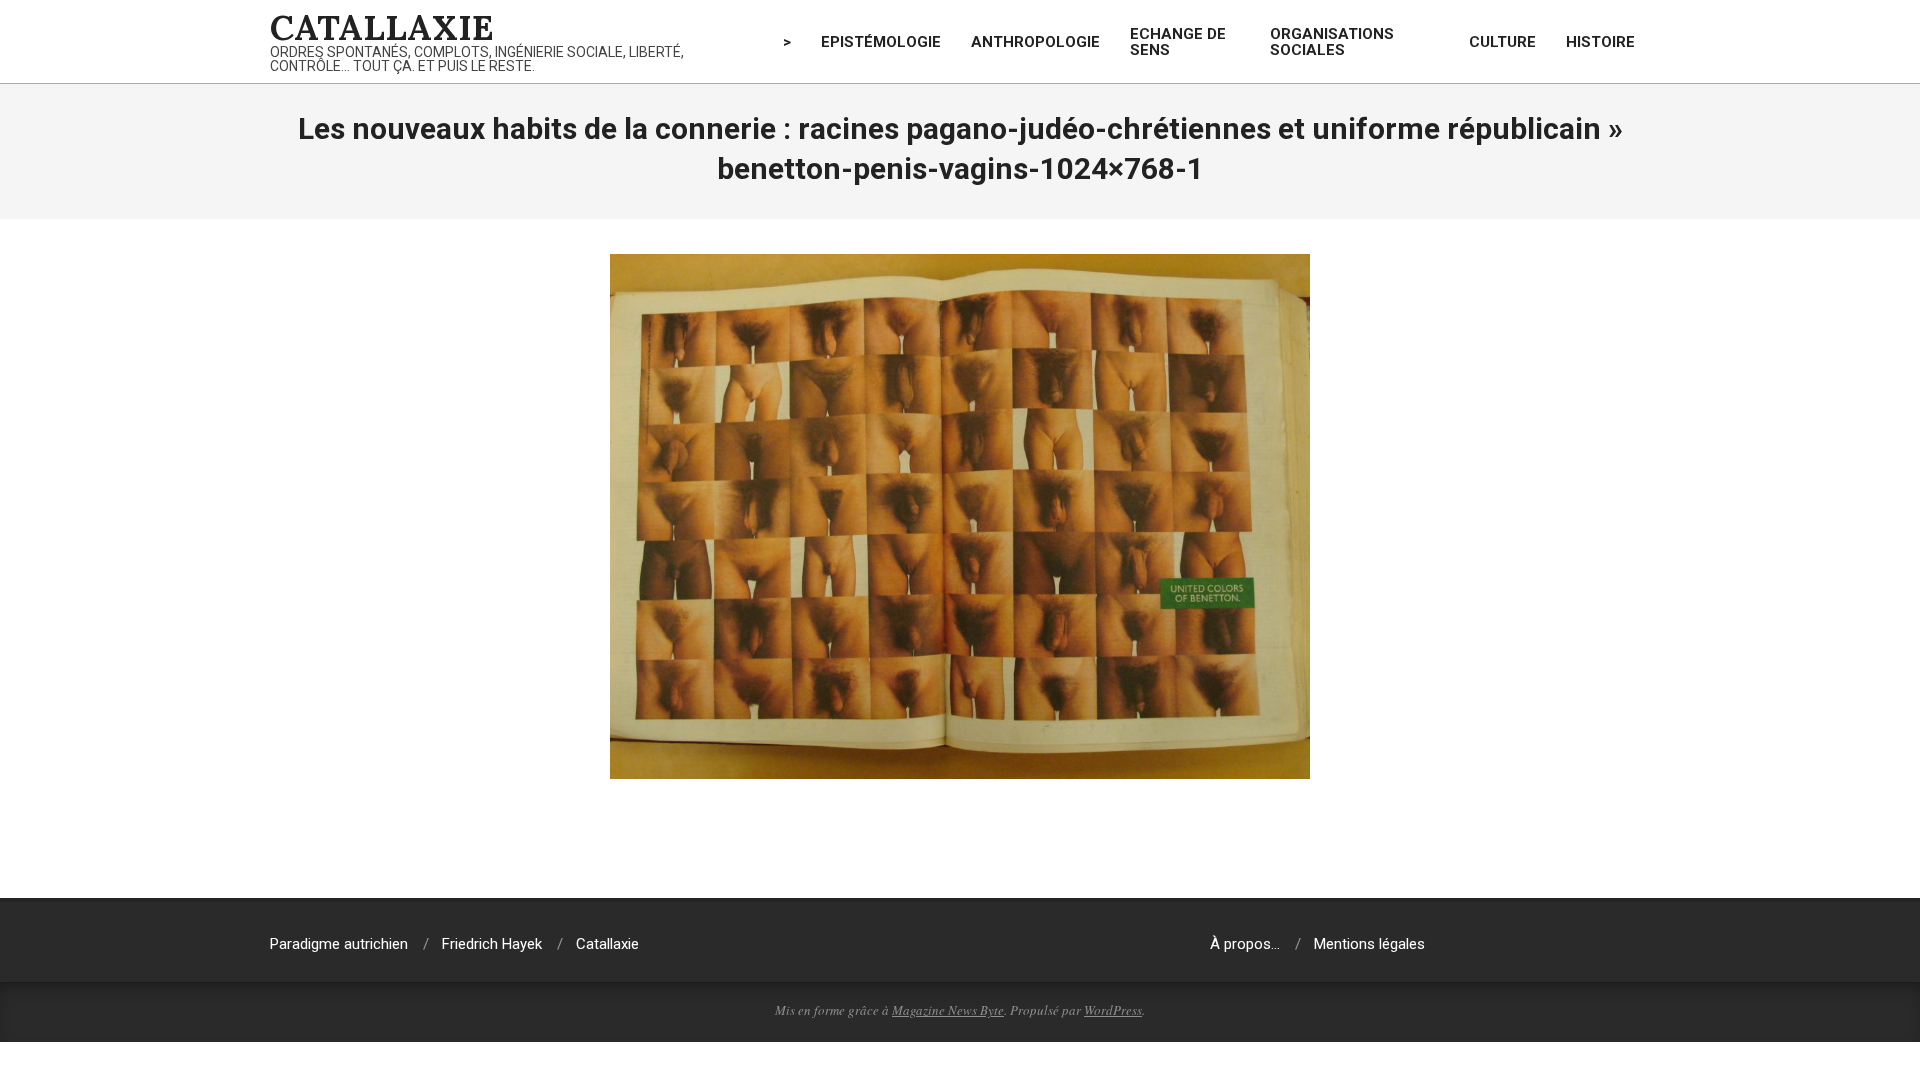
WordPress (1113, 1010)
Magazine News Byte (948, 1010)
